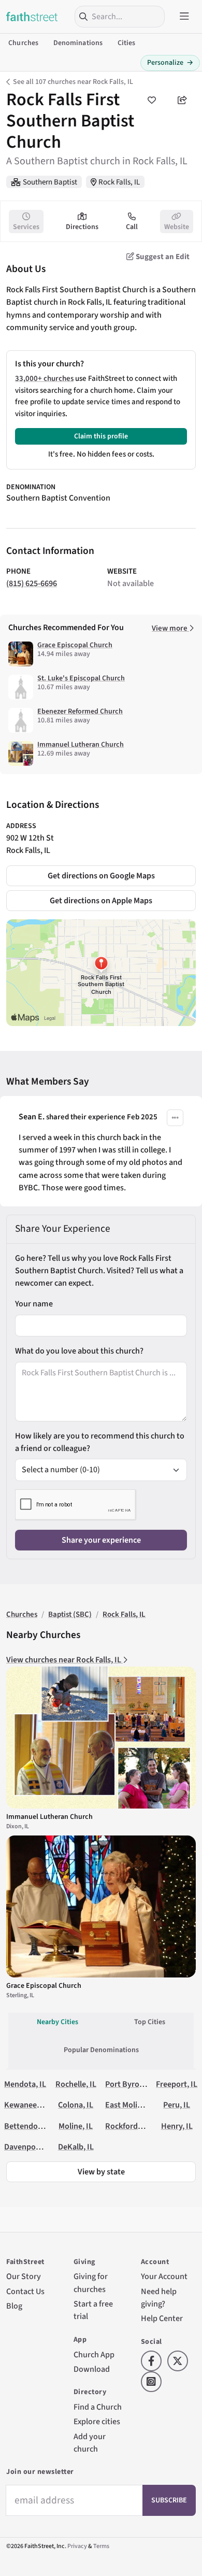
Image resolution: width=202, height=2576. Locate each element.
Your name (34, 1304)
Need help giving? (159, 2297)
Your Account (164, 2276)
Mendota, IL (25, 2084)
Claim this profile (101, 436)
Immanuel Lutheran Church (81, 745)
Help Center (162, 2318)
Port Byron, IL (130, 2084)
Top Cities (150, 2022)
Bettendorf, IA (29, 2126)
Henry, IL (177, 2126)
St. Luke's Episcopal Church (81, 678)
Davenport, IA (28, 2147)
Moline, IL (76, 2126)
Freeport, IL (177, 2084)
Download (92, 2369)
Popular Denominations (101, 2050)
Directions (82, 227)
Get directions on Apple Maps (101, 900)
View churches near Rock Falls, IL (64, 1660)
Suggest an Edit (162, 257)
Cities (127, 43)
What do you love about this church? (79, 1351)
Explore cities (97, 2421)
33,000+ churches (44, 379)
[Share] (182, 100)
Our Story (24, 2276)
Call (132, 227)
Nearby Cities (57, 2022)
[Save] (151, 100)
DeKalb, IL (76, 2147)
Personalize (170, 63)
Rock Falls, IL (119, 182)
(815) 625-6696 (32, 583)
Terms (101, 2546)
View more (170, 628)
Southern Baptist (50, 182)
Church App (94, 2354)
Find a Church (98, 2407)
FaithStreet (32, 17)
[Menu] (184, 17)
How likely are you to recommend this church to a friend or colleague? (100, 1442)
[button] (175, 1118)
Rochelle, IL (76, 2084)
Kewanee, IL (26, 2105)
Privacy (77, 2546)
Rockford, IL (127, 2126)
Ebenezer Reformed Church (80, 711)
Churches (23, 43)
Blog (14, 2306)
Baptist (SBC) (70, 1614)
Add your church (90, 2443)
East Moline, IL (131, 2105)
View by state (101, 2172)
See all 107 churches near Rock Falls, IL (73, 82)
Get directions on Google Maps (101, 876)
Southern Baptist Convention (58, 498)
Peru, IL (177, 2105)
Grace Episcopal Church (75, 645)
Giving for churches (91, 2282)
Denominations (78, 43)
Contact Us (25, 2291)
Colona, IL (76, 2105)
